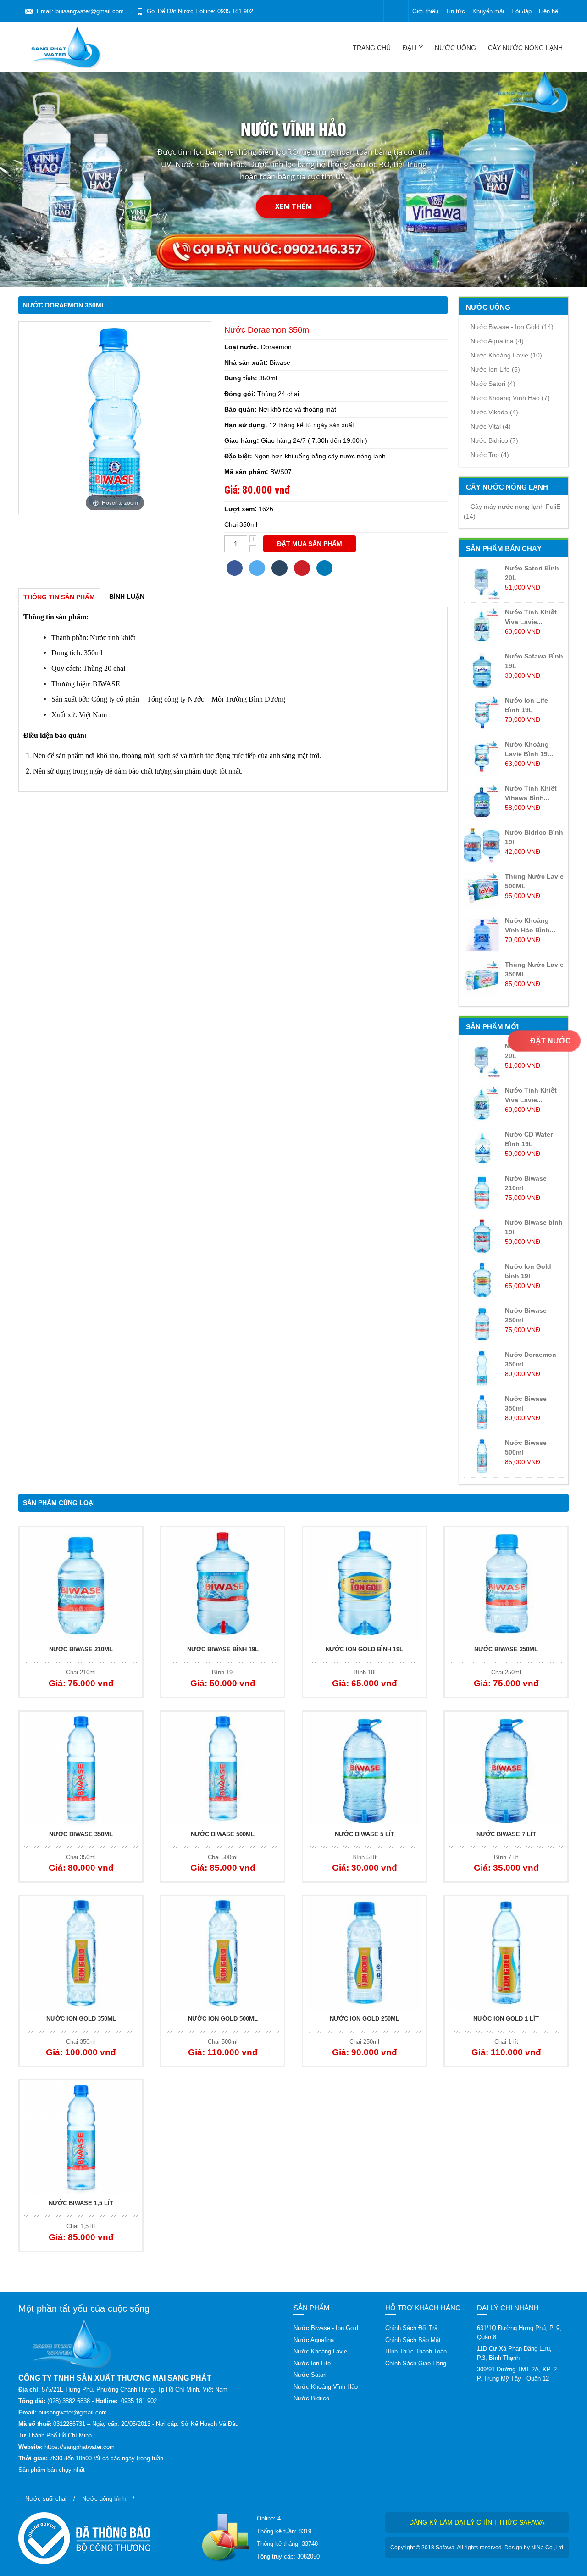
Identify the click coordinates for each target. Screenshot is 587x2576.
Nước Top (490, 455)
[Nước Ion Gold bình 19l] (364, 1584)
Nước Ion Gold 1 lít (506, 2019)
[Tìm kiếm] (396, 11)
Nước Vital (491, 426)
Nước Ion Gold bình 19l (364, 1649)
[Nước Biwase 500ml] (223, 1768)
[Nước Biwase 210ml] (81, 1584)
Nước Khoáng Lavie (506, 355)
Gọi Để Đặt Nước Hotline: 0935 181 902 (200, 11)
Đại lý (413, 48)
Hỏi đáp (521, 11)
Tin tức (455, 11)
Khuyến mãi (488, 11)
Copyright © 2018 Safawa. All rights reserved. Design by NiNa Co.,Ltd (477, 2548)
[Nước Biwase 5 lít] (364, 1768)
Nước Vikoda (494, 412)
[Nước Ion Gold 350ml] (81, 1953)
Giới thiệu (425, 11)
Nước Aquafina (497, 341)
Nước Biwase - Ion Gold (512, 327)
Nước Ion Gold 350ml (81, 2019)
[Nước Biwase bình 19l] (223, 1584)
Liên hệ (548, 11)
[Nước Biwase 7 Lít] (506, 1768)
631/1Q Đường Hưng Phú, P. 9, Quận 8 (519, 2333)
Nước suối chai (46, 2499)
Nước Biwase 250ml (506, 1649)
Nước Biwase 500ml (223, 1834)
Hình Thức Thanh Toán (416, 2351)
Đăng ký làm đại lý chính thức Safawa (477, 2522)
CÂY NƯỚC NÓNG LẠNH (525, 48)
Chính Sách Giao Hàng (416, 2363)
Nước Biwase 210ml (81, 1649)
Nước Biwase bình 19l (223, 1649)
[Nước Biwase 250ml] (506, 1584)
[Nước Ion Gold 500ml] (223, 1953)
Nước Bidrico (494, 440)
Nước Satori (493, 384)
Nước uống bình (104, 2499)
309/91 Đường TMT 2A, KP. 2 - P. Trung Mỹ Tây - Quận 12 (519, 2374)
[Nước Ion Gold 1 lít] (506, 1953)
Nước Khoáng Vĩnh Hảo (510, 398)
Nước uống (455, 48)
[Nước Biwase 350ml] (81, 1768)
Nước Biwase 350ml (81, 1834)
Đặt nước (550, 1041)
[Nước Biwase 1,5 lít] (81, 2137)
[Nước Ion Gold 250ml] (364, 1953)
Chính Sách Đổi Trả (411, 2328)
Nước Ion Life (495, 369)
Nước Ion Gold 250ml (365, 2019)
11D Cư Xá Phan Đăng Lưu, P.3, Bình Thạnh (514, 2353)
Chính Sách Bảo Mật (413, 2340)
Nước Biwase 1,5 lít (81, 2203)
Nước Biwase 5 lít (365, 1834)
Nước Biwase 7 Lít (506, 1834)
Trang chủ (372, 48)
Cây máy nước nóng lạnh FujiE (512, 511)
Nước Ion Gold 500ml (223, 2019)
